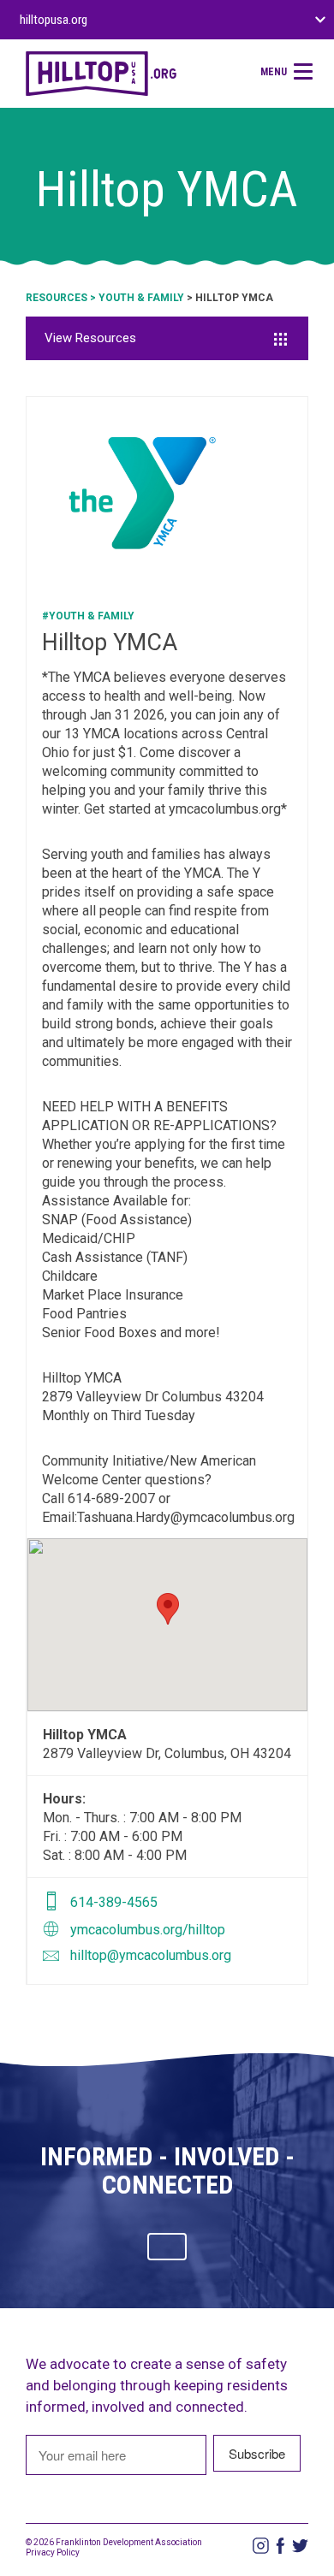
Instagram (261, 2546)
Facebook (280, 2546)
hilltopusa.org (54, 20)
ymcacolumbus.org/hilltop (148, 1930)
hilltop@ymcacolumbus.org (151, 1955)
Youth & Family (141, 298)
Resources (57, 298)
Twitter (300, 2546)
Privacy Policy (53, 2552)
